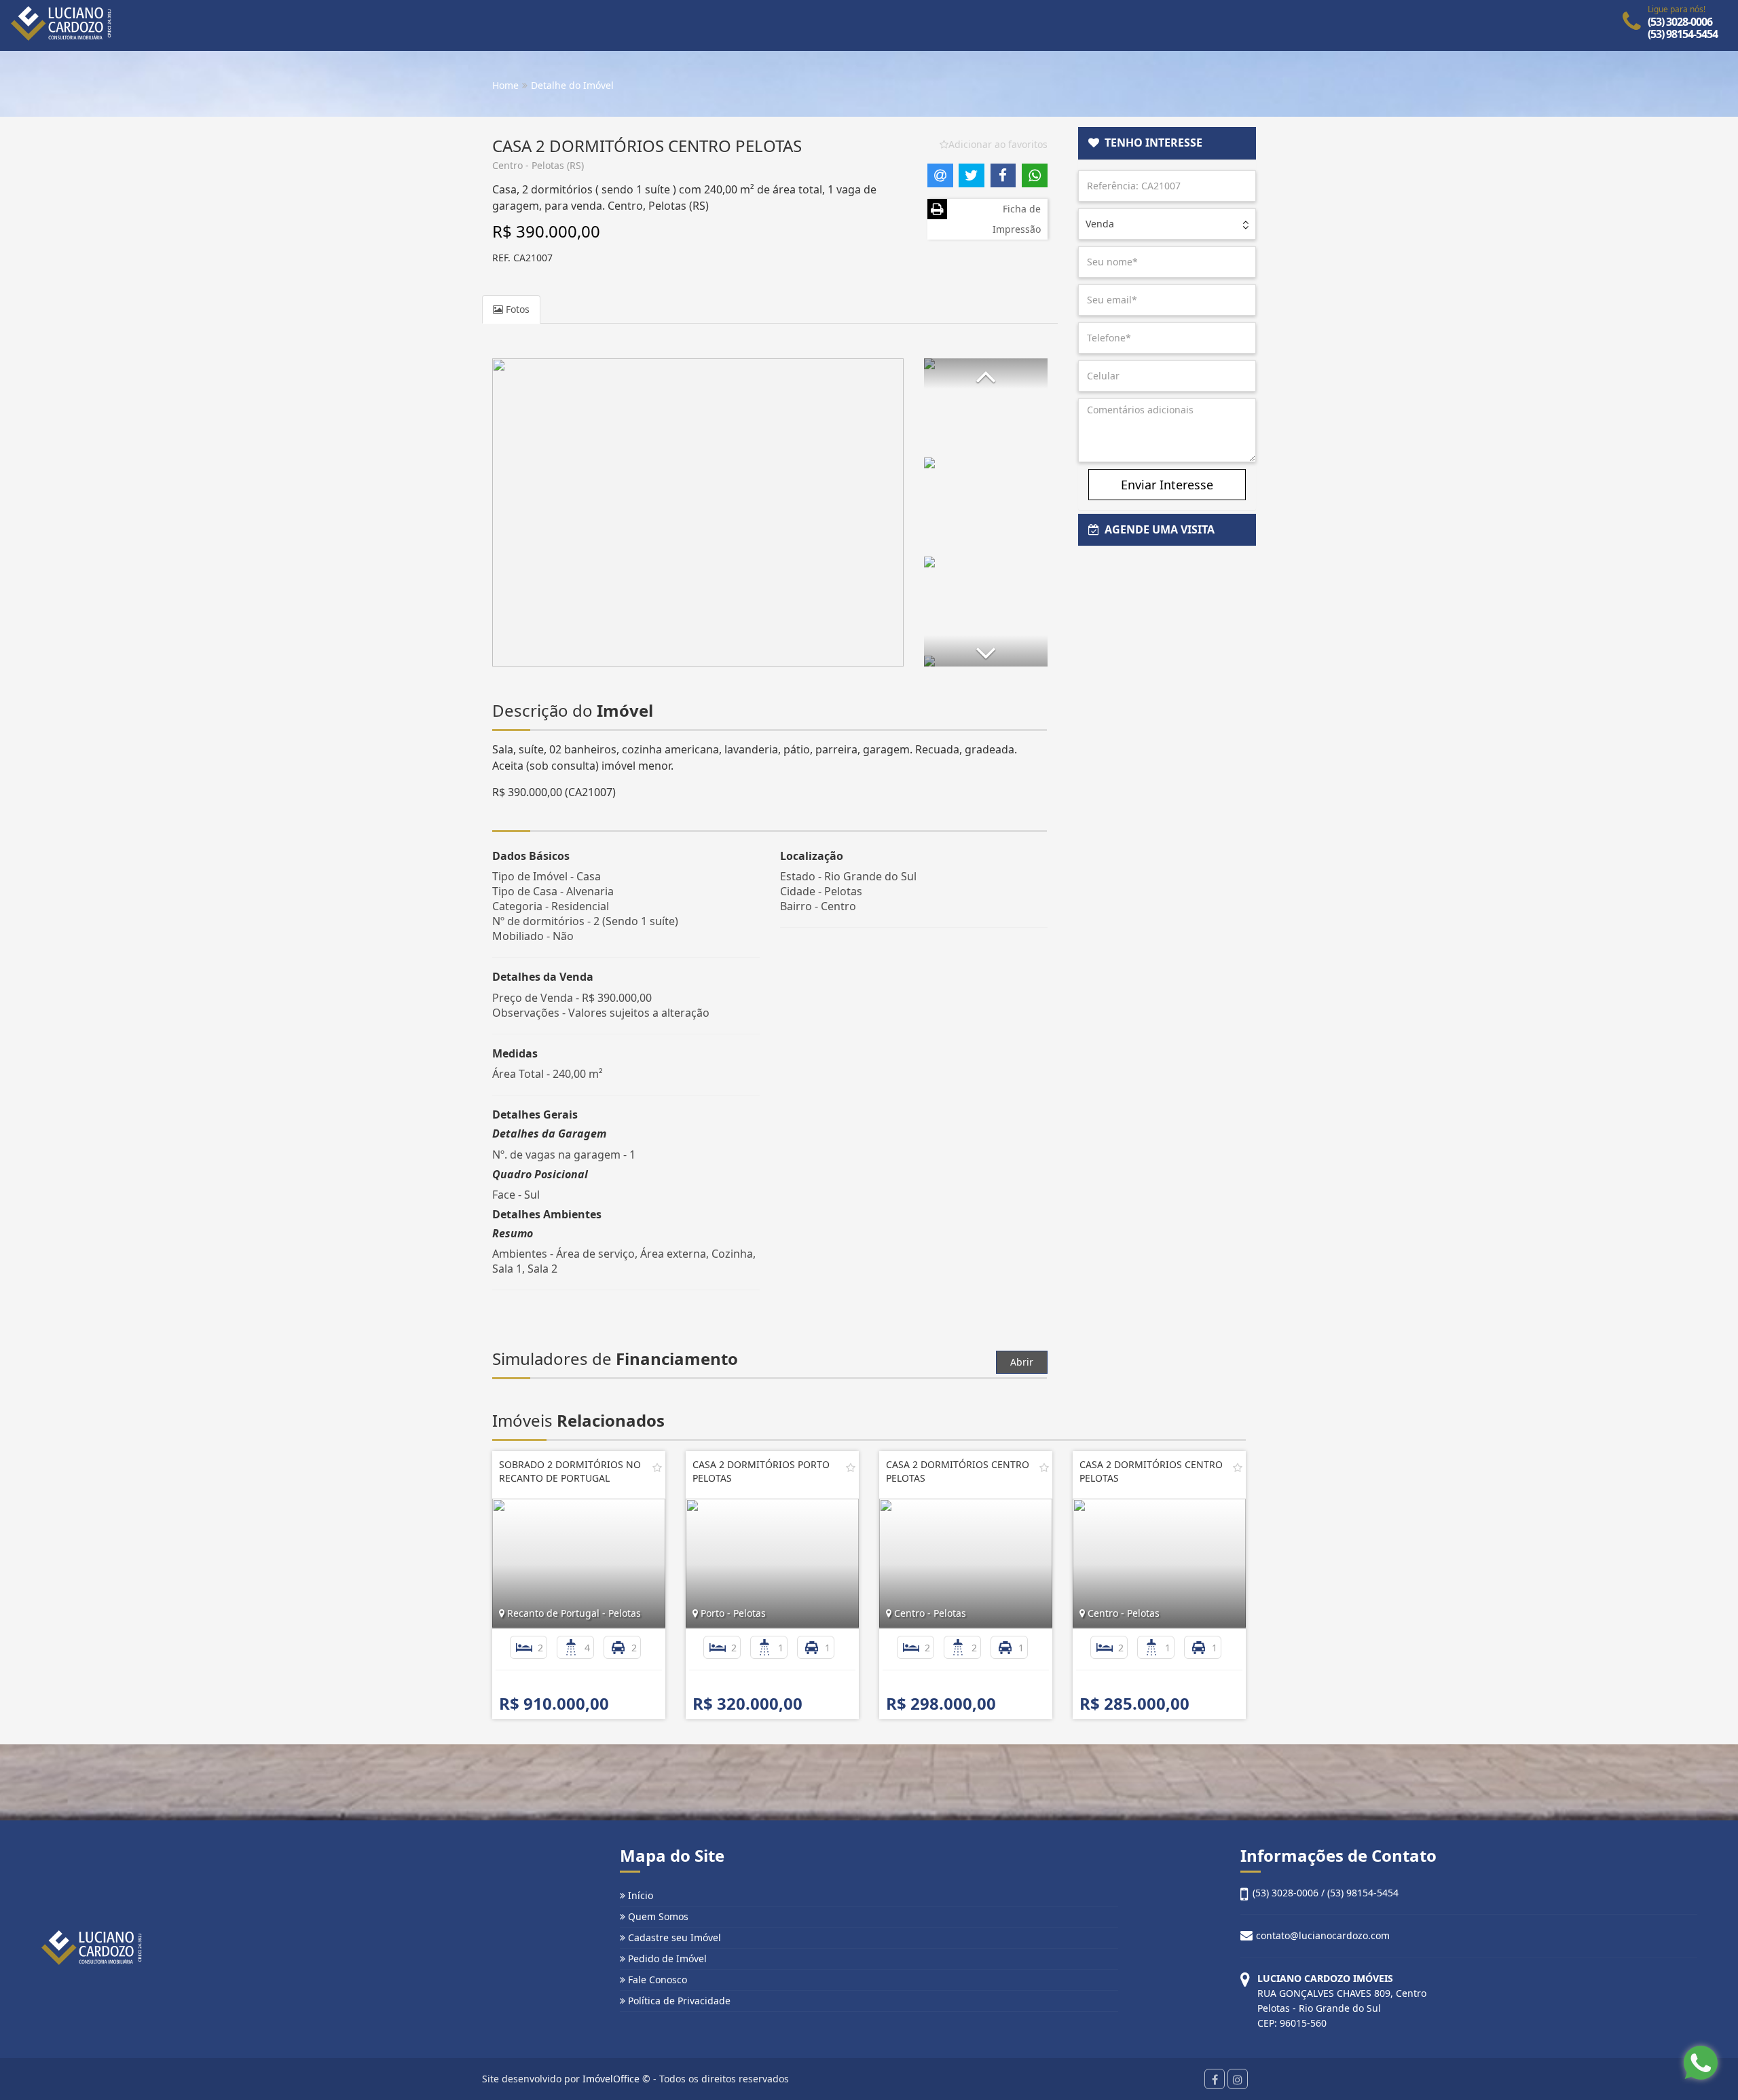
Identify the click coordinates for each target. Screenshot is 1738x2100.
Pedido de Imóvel (666, 1958)
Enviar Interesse (1167, 485)
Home (505, 85)
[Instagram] (1238, 2079)
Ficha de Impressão (1017, 219)
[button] (986, 374)
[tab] (1167, 143)
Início (639, 1895)
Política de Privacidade (678, 2001)
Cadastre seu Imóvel (673, 1937)
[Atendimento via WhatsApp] (1701, 2063)
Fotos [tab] (516, 309)
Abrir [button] (1022, 1362)
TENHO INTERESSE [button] (1151, 143)
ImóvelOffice (611, 2079)
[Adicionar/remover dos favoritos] (657, 1467)
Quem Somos (657, 1916)
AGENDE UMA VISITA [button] (1157, 529)
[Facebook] (1215, 2079)
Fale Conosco (656, 1980)
